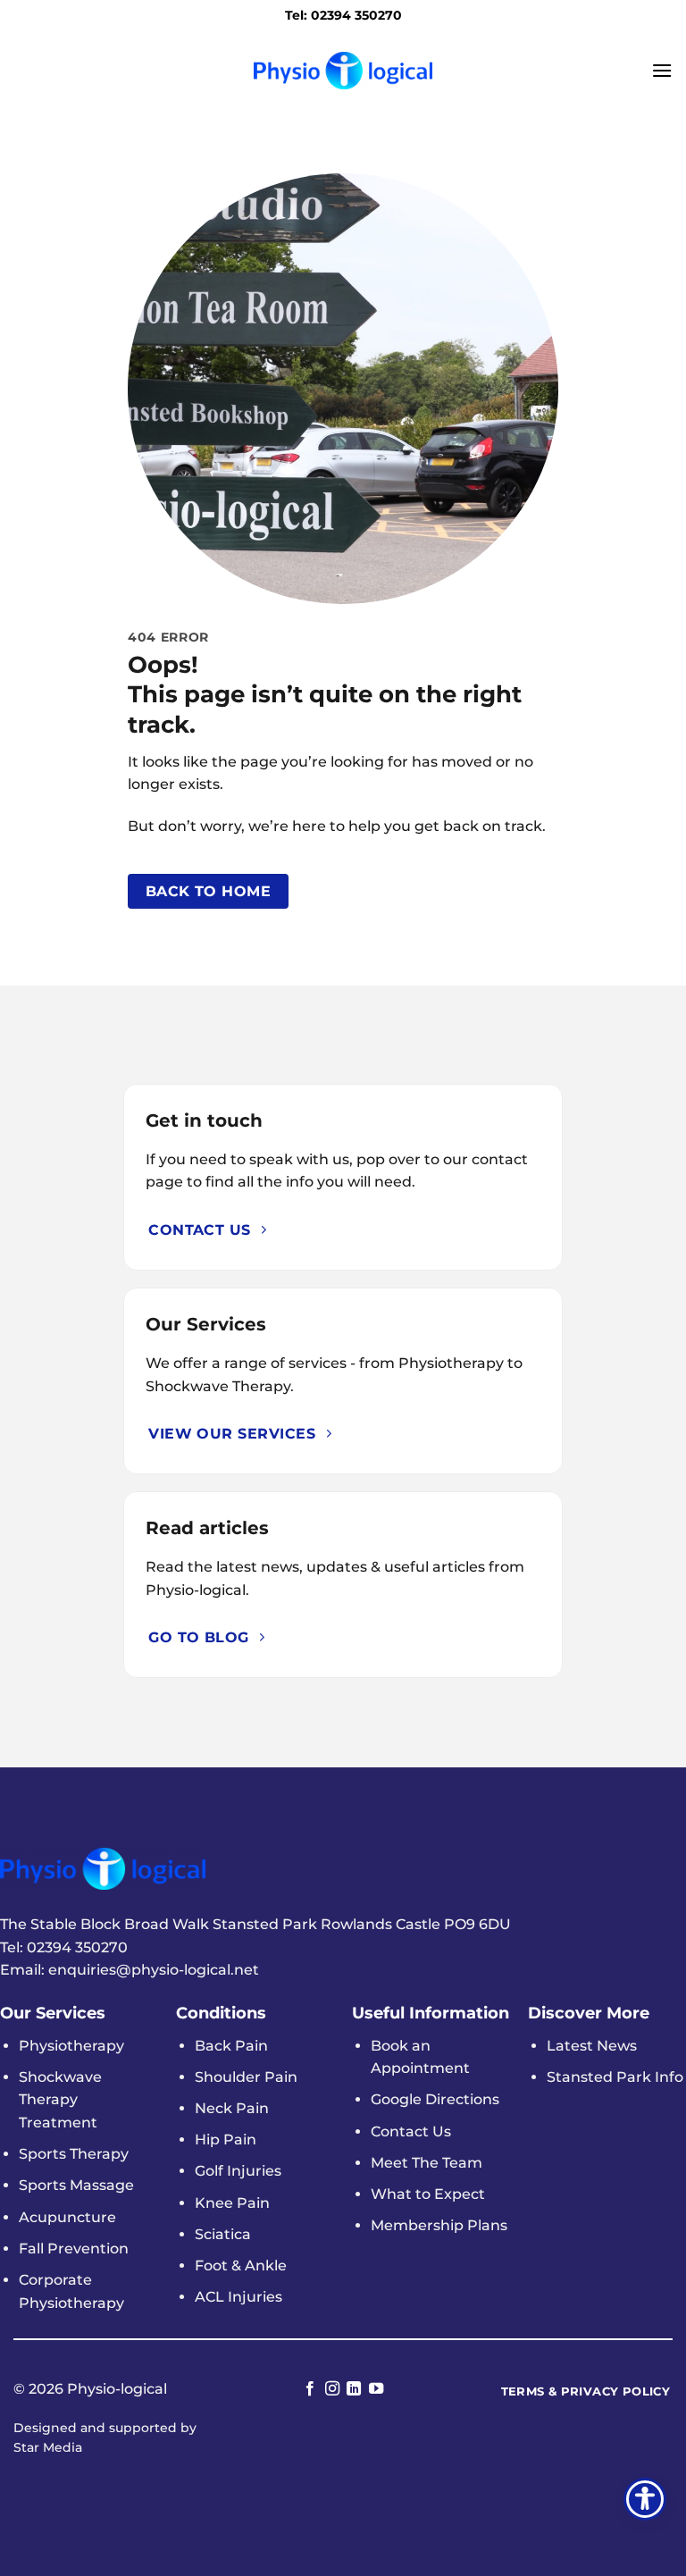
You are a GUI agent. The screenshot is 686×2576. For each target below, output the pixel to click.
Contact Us (411, 2131)
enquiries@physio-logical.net (154, 1970)
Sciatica (223, 2234)
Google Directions (435, 2099)
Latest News (592, 2046)
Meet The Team (427, 2163)
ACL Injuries (238, 2297)
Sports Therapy (74, 2154)
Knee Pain (232, 2203)
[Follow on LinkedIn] (354, 2389)
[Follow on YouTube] (376, 2389)
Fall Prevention (74, 2249)
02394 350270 (77, 1947)
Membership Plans (439, 2225)
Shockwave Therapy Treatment (60, 2100)
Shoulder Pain (246, 2077)
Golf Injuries (238, 2171)
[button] (662, 70)
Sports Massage (76, 2185)
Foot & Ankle (241, 2266)
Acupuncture (67, 2217)
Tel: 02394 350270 (343, 15)
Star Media (48, 2447)
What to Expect (428, 2194)
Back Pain (231, 2046)
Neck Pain (232, 2108)
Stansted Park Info (615, 2077)
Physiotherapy (71, 2046)
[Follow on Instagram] (332, 2389)
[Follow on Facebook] (310, 2389)
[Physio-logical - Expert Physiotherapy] (343, 70)
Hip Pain (226, 2140)
